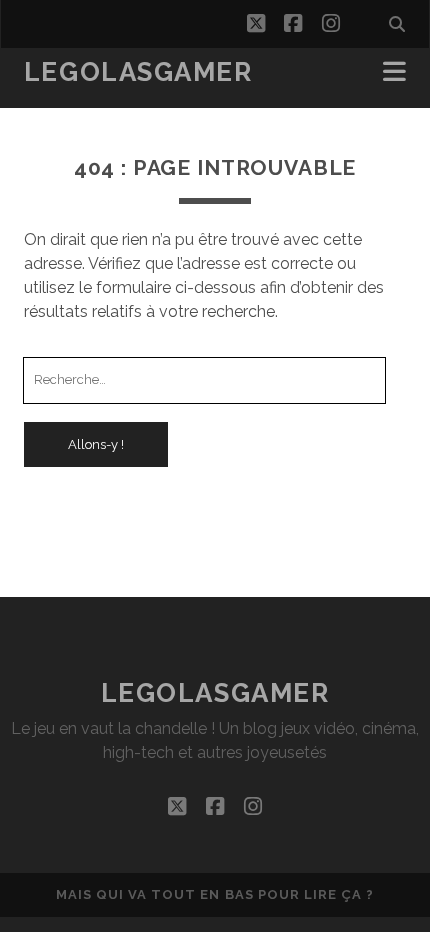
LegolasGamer (138, 72)
